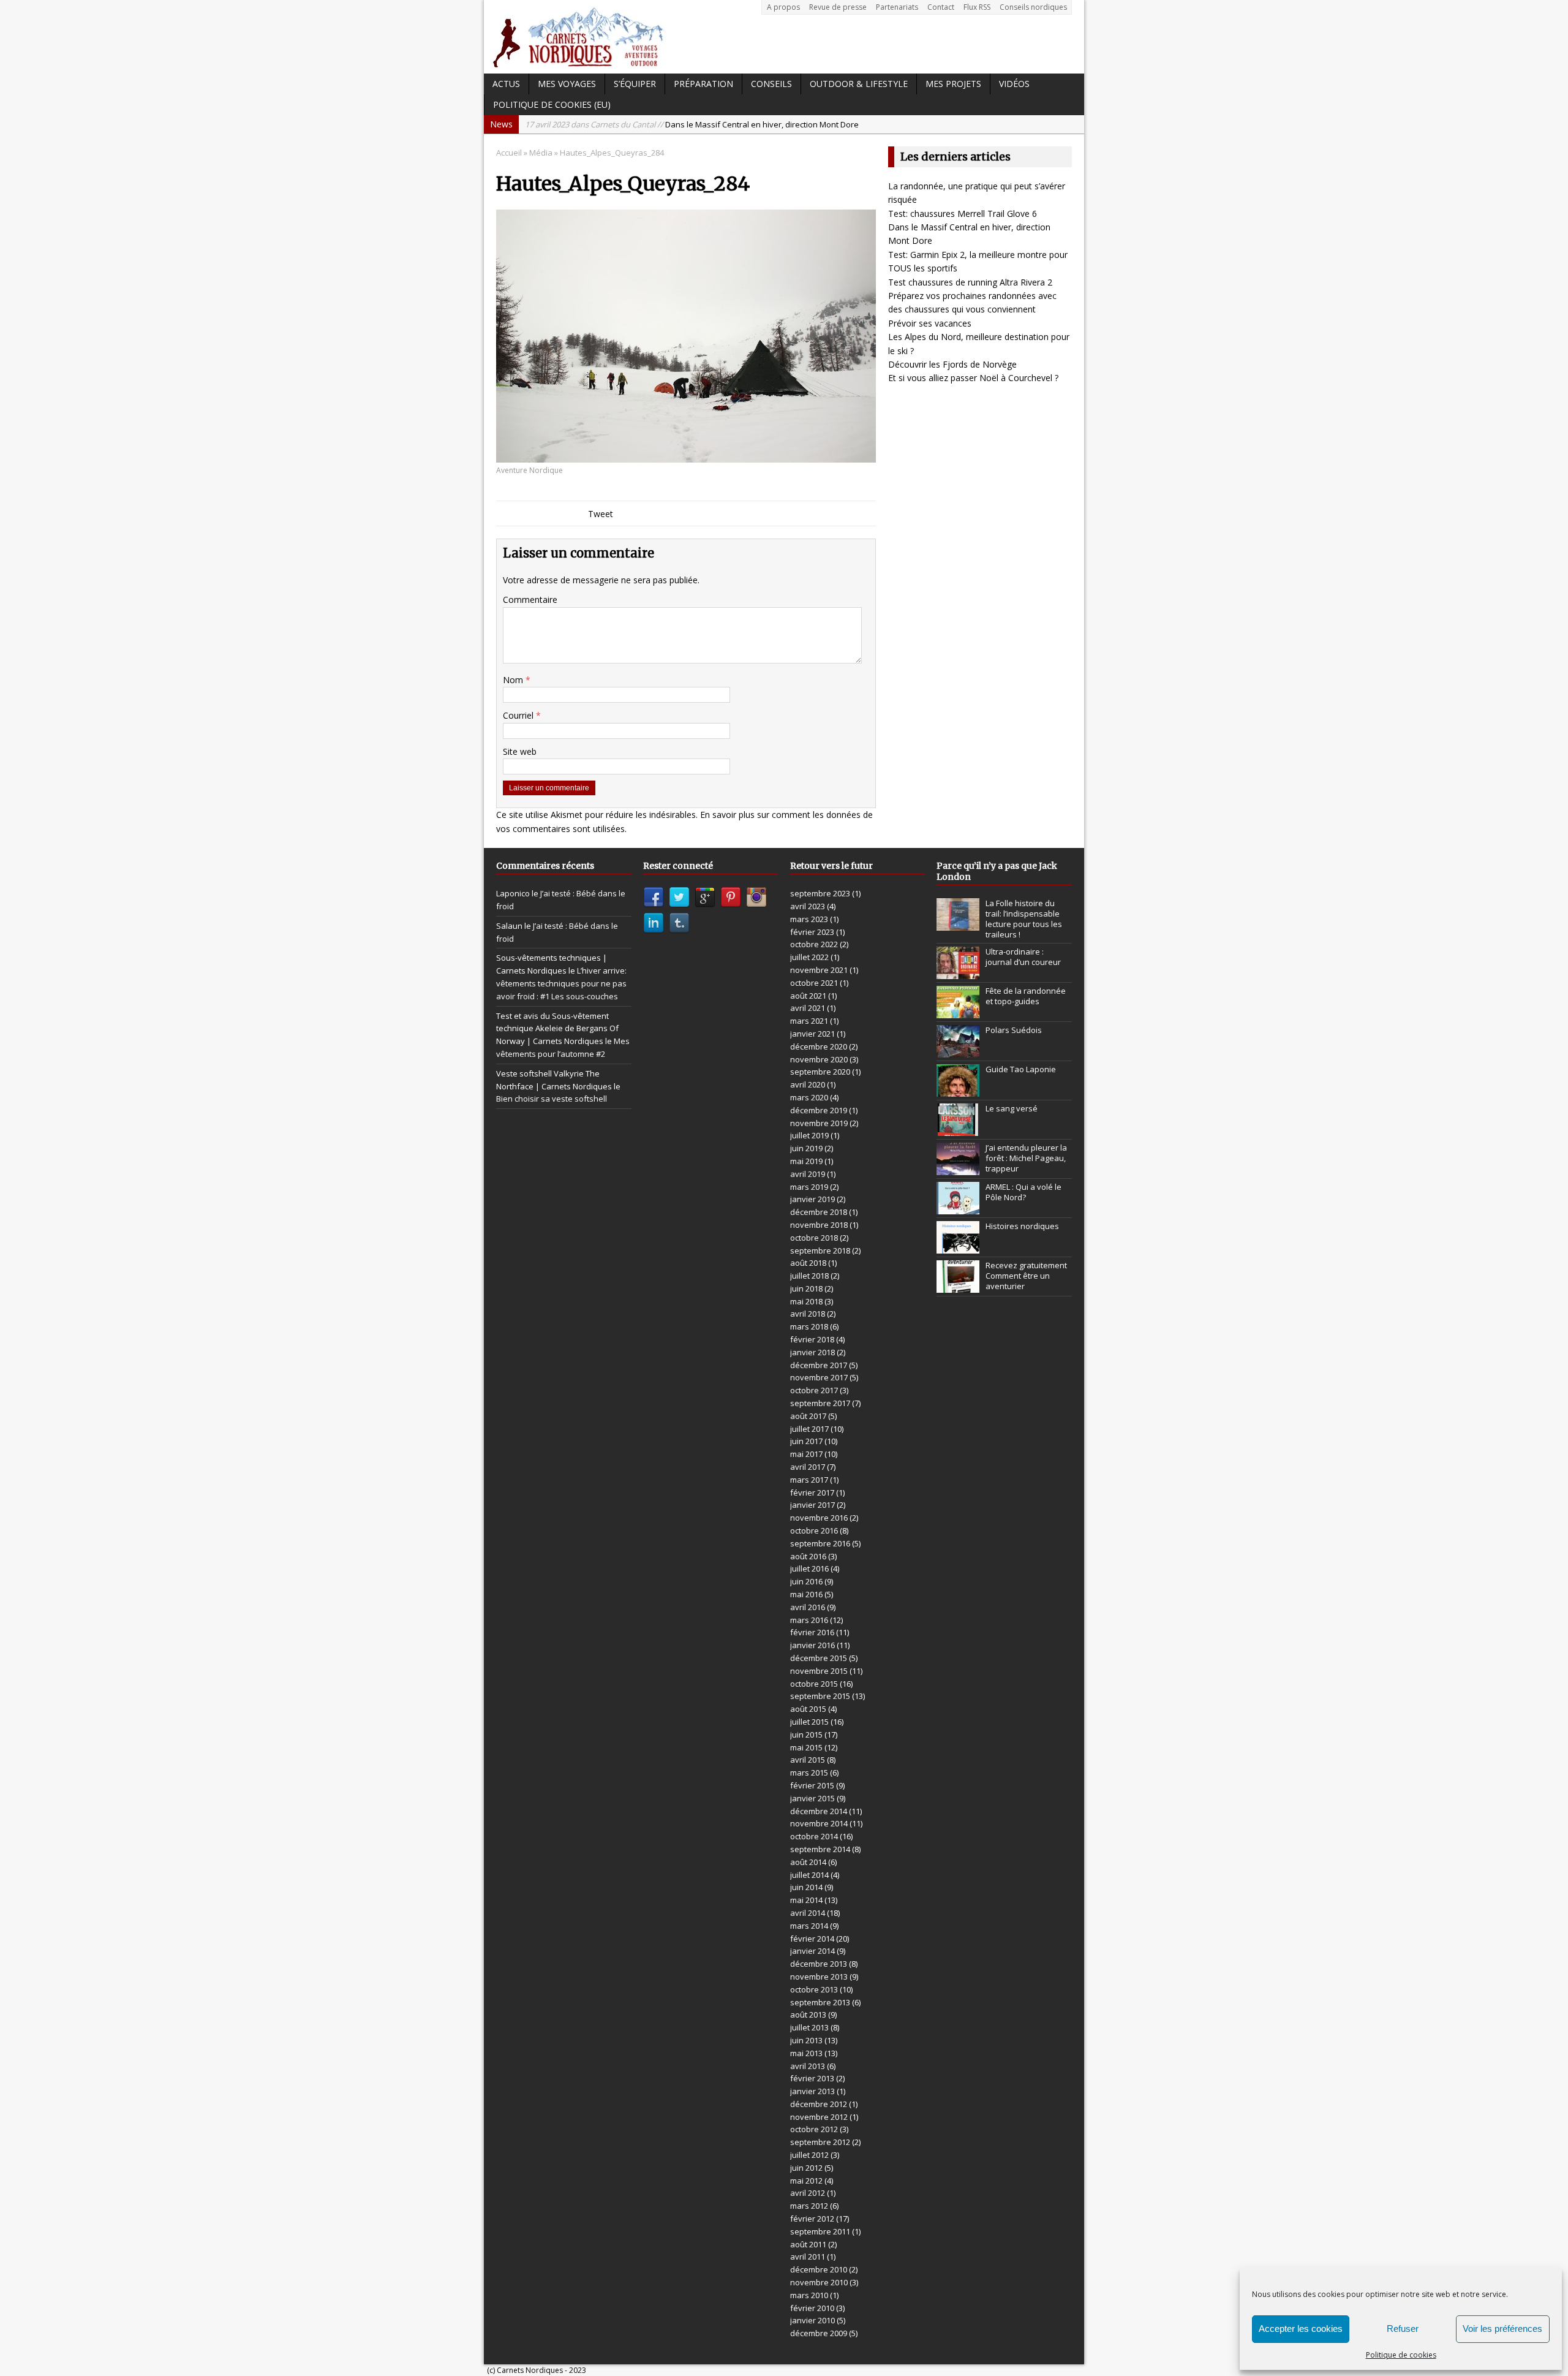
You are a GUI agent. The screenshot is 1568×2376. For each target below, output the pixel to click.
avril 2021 (808, 1008)
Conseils (771, 84)
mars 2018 (809, 1326)
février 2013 (812, 2078)
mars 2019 (809, 1187)
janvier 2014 (812, 1951)
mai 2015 (806, 1747)
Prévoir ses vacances (930, 323)
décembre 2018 (819, 1212)
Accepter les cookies (1301, 2329)
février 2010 (812, 2308)
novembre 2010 (819, 2282)
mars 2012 (809, 2206)
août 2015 (808, 1709)
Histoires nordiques (1022, 1226)
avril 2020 (808, 1084)
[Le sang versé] (958, 1129)
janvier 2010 (812, 2320)
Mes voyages (567, 84)
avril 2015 (808, 1760)
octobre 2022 (814, 944)
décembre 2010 (819, 2269)
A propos (783, 7)
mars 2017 (809, 1480)
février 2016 (812, 1632)
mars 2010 (809, 2295)
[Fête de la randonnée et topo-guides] (958, 1012)
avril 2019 (808, 1174)
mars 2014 (809, 1926)
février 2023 (812, 932)
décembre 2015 (819, 1658)
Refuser (1403, 2329)
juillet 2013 (809, 2027)
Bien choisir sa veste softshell (552, 1099)
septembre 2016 (820, 1543)
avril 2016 (808, 1607)
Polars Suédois (1014, 1030)
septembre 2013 (820, 2002)
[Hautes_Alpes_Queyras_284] (686, 456)
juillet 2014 (809, 1875)
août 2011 (808, 2244)
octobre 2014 (814, 1836)
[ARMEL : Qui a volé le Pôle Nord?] (958, 1208)
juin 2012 (806, 2168)
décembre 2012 (819, 2104)
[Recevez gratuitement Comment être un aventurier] (958, 1286)
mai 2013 (806, 2053)
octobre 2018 (814, 1238)
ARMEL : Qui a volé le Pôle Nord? (1023, 1192)
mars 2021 (809, 1021)
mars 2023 (809, 919)
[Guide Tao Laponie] (958, 1090)
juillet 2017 (809, 1429)
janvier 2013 (812, 2091)
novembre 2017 (819, 1377)
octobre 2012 (814, 2129)
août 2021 (808, 996)
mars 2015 (809, 1773)
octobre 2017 (814, 1390)
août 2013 (808, 2015)
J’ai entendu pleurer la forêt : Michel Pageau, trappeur (1026, 1158)
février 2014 (812, 1939)
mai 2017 (806, 1454)
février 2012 (812, 2219)
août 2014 (808, 1862)
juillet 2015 (809, 1722)
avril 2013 (808, 2066)
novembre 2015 (819, 1671)
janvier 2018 (812, 1352)
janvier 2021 (812, 1034)
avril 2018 (808, 1314)
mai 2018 (806, 1301)
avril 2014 (808, 1913)
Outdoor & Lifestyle (859, 84)
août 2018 (808, 1263)
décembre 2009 (819, 2333)
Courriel (519, 715)
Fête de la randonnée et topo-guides (1026, 996)
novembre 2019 (819, 1123)
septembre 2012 (820, 2142)
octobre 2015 (814, 1684)
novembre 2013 (819, 1977)
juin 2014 (806, 1887)
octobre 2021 (814, 983)
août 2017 (808, 1416)
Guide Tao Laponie (1021, 1069)
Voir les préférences (1502, 2329)
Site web (520, 751)
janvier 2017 (812, 1505)
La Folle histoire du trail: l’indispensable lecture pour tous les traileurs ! (1024, 919)
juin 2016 (806, 1581)
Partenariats (897, 7)
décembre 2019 (819, 1110)
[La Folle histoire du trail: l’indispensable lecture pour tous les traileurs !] (958, 925)
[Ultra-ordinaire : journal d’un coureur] (958, 972)
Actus (506, 84)
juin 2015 (806, 1735)
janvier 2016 (812, 1645)
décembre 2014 (819, 1811)
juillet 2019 (809, 1135)
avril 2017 (808, 1467)
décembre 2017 (819, 1365)
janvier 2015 (812, 1798)
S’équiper (635, 84)
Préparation (703, 84)
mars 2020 (809, 1097)
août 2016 (808, 1556)
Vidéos (1014, 84)
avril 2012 (808, 2193)
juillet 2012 (809, 2155)
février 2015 (812, 1785)
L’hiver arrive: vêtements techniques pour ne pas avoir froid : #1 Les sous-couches (561, 983)
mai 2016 (806, 1594)
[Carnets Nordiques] (784, 37)
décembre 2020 (819, 1046)
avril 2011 (808, 2257)
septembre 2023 (820, 893)
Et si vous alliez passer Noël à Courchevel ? (973, 378)
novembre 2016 (819, 1518)
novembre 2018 (819, 1225)
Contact (941, 7)
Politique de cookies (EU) (552, 104)
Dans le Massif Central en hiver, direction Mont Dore (692, 124)
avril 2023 (808, 906)
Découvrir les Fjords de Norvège (952, 364)
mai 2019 (806, 1161)
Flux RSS (977, 7)
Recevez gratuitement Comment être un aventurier (1026, 1276)
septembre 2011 (820, 2231)
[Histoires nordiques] (958, 1247)
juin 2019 (806, 1148)
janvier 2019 (812, 1199)
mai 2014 (806, 1900)
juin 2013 (806, 2040)
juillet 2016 (809, 1568)
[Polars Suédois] (958, 1051)
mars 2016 (809, 1620)
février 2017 (812, 1493)
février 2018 (812, 1339)
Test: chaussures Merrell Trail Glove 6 (963, 214)
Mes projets (953, 84)
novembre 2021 (819, 970)
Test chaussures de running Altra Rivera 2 (970, 282)
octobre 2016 (814, 1530)
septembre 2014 (820, 1849)
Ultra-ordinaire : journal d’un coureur (1023, 957)
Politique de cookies (1401, 2355)
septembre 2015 (820, 1696)
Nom (514, 680)
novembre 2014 (819, 1823)
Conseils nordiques (1033, 7)
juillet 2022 (809, 957)
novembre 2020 (819, 1059)
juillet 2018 (809, 1276)
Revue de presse (838, 7)
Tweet (601, 514)
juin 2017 (806, 1441)
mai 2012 (806, 2181)
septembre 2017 (820, 1403)
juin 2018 (806, 1288)
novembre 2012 (819, 2117)
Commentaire (530, 600)
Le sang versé (1012, 1108)
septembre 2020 (820, 1072)
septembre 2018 (820, 1250)
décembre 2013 (819, 1964)
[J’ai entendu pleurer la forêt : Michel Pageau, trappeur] (958, 1168)
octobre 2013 (814, 1989)
